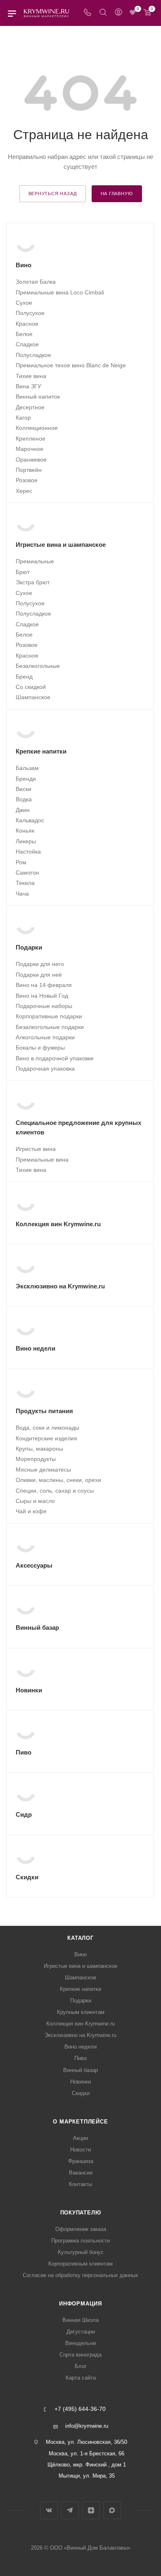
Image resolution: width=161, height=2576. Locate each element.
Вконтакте (49, 2510)
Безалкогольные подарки (50, 1027)
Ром (21, 862)
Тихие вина (31, 376)
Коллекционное (37, 428)
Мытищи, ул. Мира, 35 (87, 2476)
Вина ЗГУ (28, 386)
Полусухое (30, 313)
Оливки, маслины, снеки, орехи (58, 1480)
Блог (81, 2366)
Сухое (24, 303)
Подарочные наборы (44, 1006)
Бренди (26, 779)
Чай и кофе (31, 1511)
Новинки (80, 2082)
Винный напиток (38, 397)
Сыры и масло (35, 1501)
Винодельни (80, 2343)
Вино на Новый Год (42, 996)
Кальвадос (30, 820)
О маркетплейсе (80, 2122)
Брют (23, 572)
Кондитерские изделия (46, 1438)
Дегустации (81, 2332)
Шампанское (33, 697)
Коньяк (25, 831)
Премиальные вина (42, 1160)
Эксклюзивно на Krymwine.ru (80, 2035)
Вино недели (80, 2047)
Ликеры (26, 841)
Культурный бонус (81, 2252)
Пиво (80, 2058)
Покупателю (81, 2213)
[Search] (103, 13)
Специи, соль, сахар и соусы (55, 1491)
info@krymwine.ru (87, 2426)
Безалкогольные (38, 666)
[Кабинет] (118, 13)
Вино (80, 1954)
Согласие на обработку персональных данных (80, 2275)
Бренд (24, 677)
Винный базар (80, 2070)
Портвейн (29, 470)
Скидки (81, 2093)
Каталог (80, 1938)
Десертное (30, 407)
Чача (22, 894)
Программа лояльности (80, 2241)
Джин (23, 810)
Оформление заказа (81, 2229)
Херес (24, 491)
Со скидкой (31, 687)
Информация (80, 2304)
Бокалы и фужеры (40, 1048)
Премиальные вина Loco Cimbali (60, 292)
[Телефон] (88, 13)
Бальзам (27, 768)
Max (112, 2510)
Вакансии (81, 2173)
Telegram (70, 2510)
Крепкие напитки (80, 1989)
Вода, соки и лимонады (47, 1428)
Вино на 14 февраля (44, 985)
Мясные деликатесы (43, 1470)
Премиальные (35, 561)
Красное (27, 324)
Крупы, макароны (39, 1449)
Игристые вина (36, 1149)
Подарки (81, 2001)
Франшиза (81, 2161)
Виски (24, 789)
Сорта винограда (80, 2355)
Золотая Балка (36, 282)
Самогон (27, 873)
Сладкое (27, 344)
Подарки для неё (39, 975)
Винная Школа (80, 2320)
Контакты (80, 2184)
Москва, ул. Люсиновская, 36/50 (86, 2442)
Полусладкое (33, 355)
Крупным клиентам (81, 2012)
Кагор (23, 418)
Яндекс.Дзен (91, 2510)
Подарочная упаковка (45, 1069)
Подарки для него (40, 964)
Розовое (27, 480)
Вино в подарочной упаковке (55, 1058)
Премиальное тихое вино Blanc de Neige (71, 365)
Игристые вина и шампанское (80, 1966)
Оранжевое (31, 460)
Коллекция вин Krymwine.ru (80, 2024)
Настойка (28, 852)
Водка (24, 799)
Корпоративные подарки (49, 1016)
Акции (80, 2138)
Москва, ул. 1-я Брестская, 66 (86, 2453)
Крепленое (31, 439)
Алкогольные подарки (45, 1037)
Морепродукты (36, 1459)
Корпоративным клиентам (80, 2264)
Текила (25, 883)
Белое (24, 334)
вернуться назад (53, 194)
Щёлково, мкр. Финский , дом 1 (87, 2465)
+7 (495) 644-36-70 (80, 2409)
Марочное (30, 449)
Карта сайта (81, 2378)
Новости (80, 2150)
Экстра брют (33, 582)
